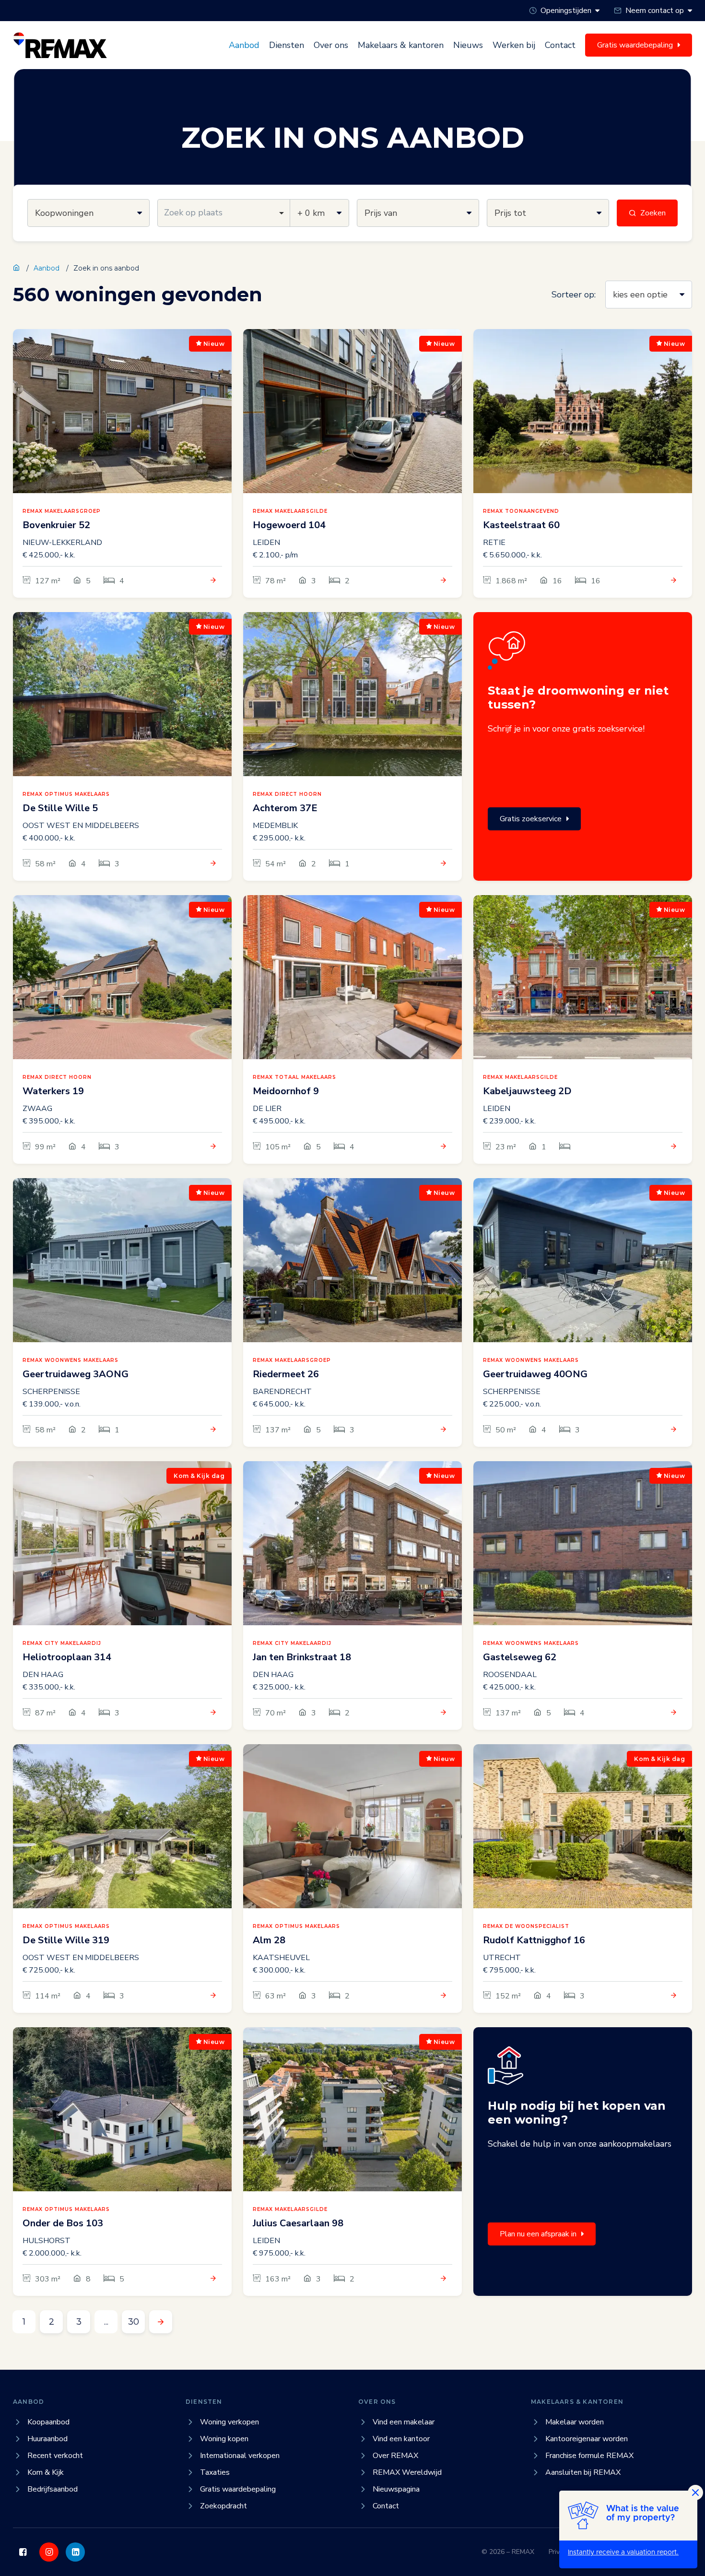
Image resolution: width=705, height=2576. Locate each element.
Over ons (331, 45)
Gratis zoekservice (531, 819)
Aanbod (244, 45)
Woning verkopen (229, 2422)
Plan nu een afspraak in (538, 2234)
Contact (560, 45)
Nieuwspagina (396, 2489)
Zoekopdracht (223, 2506)
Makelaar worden (575, 2422)
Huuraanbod (47, 2439)
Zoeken (653, 213)
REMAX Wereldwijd (407, 2472)
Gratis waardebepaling (238, 2489)
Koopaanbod (48, 2422)
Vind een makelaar (404, 2422)
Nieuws (468, 45)
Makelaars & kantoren (401, 45)
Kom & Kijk (46, 2472)
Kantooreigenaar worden (587, 2439)
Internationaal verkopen (240, 2456)
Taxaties (215, 2472)
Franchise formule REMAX (589, 2456)
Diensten (287, 45)
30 (134, 2322)
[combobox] (224, 213)
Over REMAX (395, 2456)
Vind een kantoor (401, 2439)
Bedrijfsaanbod (53, 2489)
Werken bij (514, 45)
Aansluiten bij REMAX (583, 2472)
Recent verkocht (55, 2456)
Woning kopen (224, 2439)
